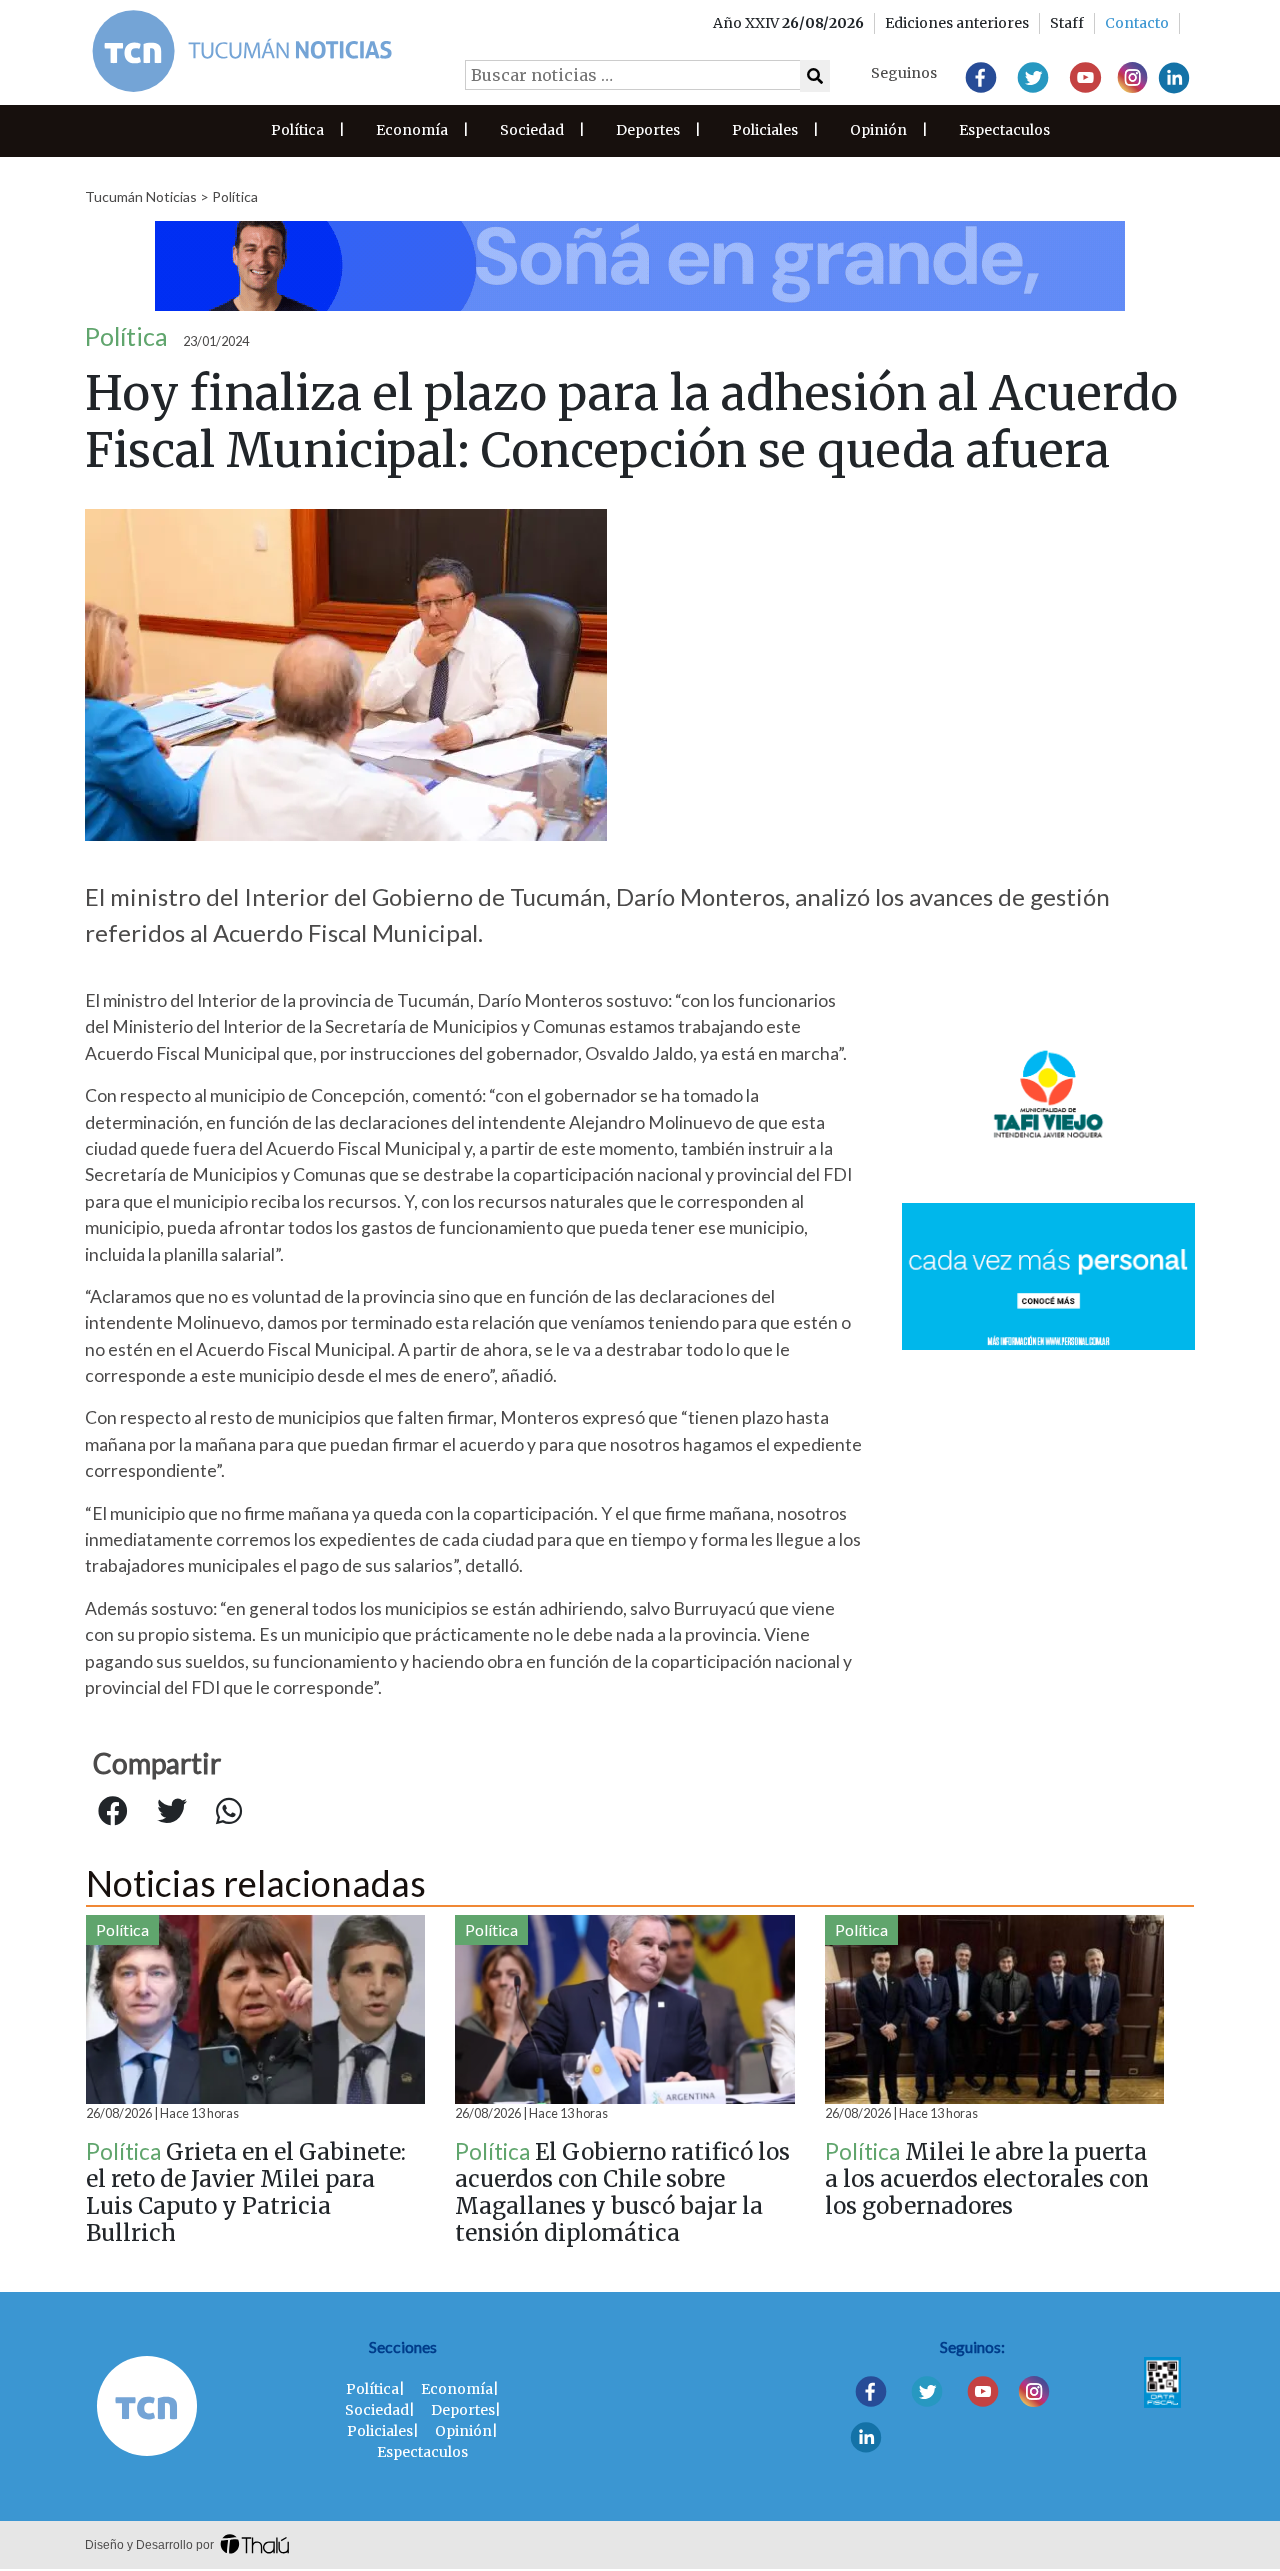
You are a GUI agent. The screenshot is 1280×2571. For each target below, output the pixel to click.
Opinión (878, 130)
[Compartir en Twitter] (172, 1812)
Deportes (648, 130)
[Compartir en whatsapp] (229, 1812)
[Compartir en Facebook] (113, 1812)
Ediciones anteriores (957, 23)
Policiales (765, 130)
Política (297, 130)
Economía (412, 130)
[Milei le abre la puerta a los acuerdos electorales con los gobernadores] (994, 2009)
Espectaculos (1004, 130)
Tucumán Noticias (141, 196)
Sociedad (532, 130)
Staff (1067, 23)
